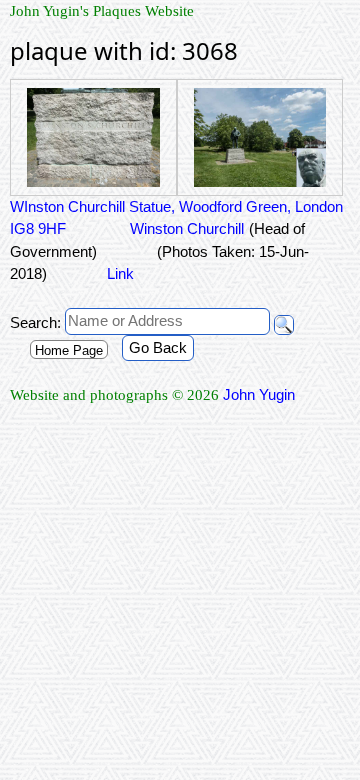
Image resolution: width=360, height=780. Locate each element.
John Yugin (259, 394)
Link (120, 273)
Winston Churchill (185, 228)
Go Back (158, 347)
